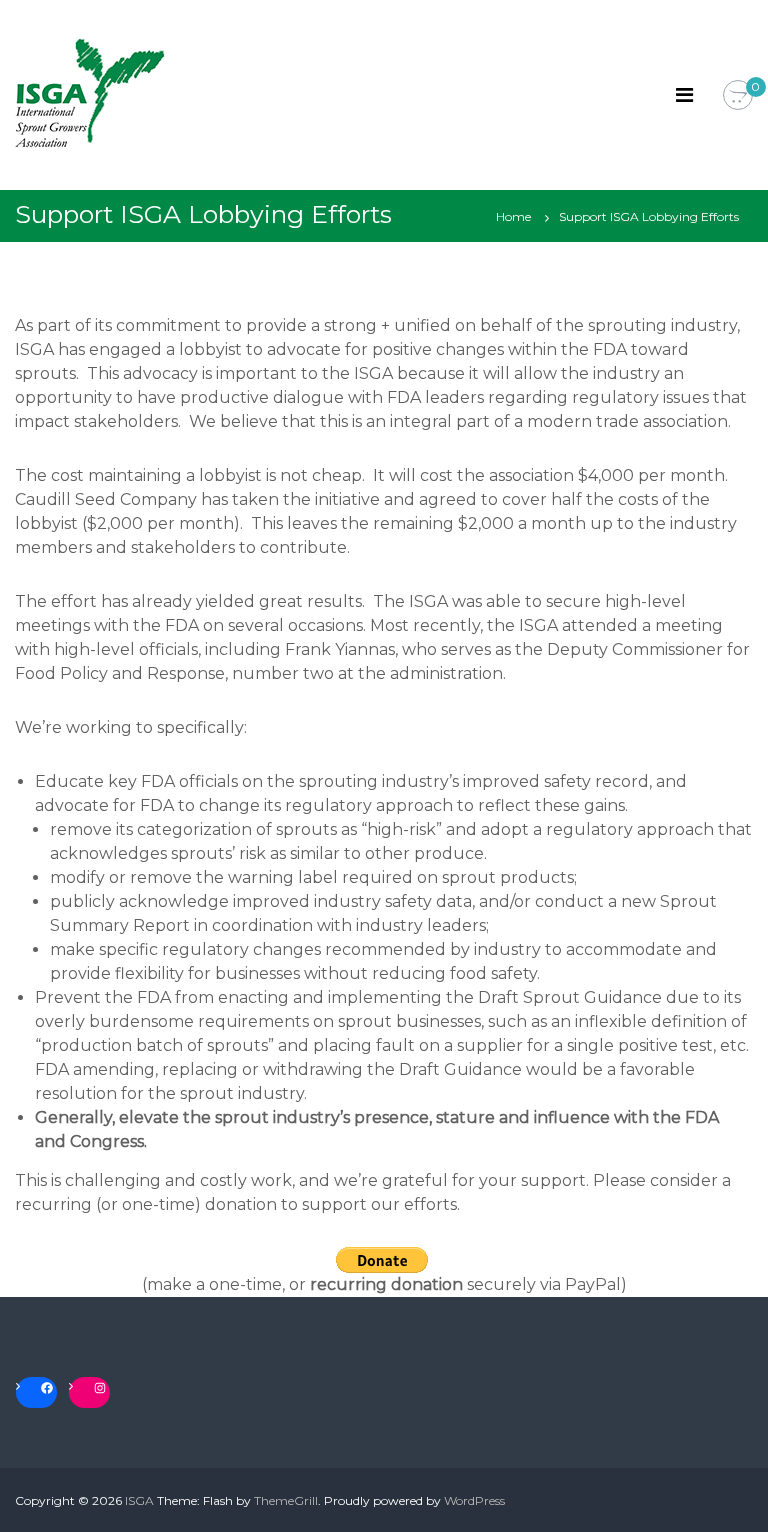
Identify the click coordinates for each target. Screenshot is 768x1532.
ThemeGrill (286, 1500)
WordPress (474, 1500)
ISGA (139, 1500)
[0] (738, 96)
